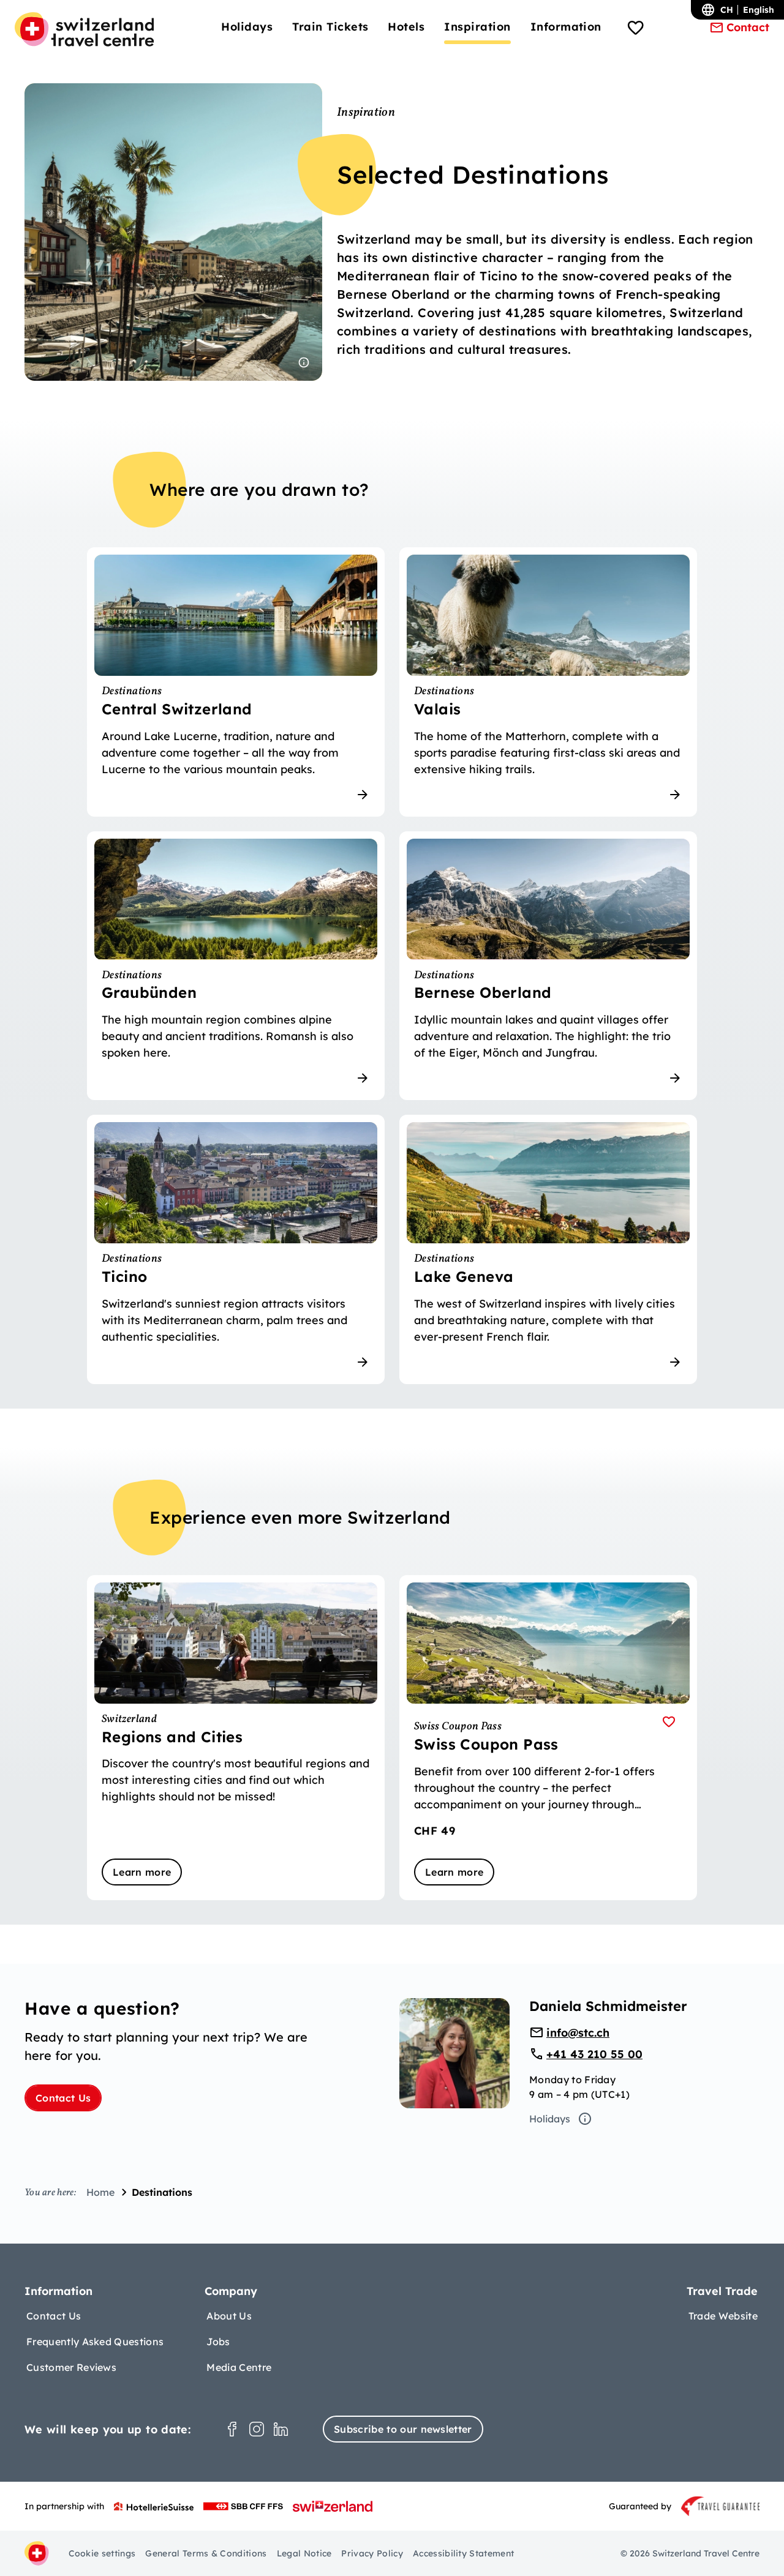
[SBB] (243, 2506)
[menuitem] (247, 27)
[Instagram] (257, 2429)
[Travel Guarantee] (720, 2506)
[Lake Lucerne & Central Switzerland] (236, 682)
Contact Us (63, 2098)
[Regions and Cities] (236, 1738)
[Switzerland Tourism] (333, 2506)
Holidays (550, 2119)
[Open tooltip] (304, 362)
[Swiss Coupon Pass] (548, 1738)
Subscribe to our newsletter (403, 2429)
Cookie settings (102, 2553)
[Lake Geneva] (548, 1249)
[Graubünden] (236, 966)
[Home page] (84, 29)
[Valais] (548, 682)
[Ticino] (236, 1249)
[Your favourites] (636, 29)
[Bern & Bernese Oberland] (548, 966)
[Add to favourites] (669, 1722)
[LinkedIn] (281, 2429)
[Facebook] (232, 2429)
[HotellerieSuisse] (154, 2506)
